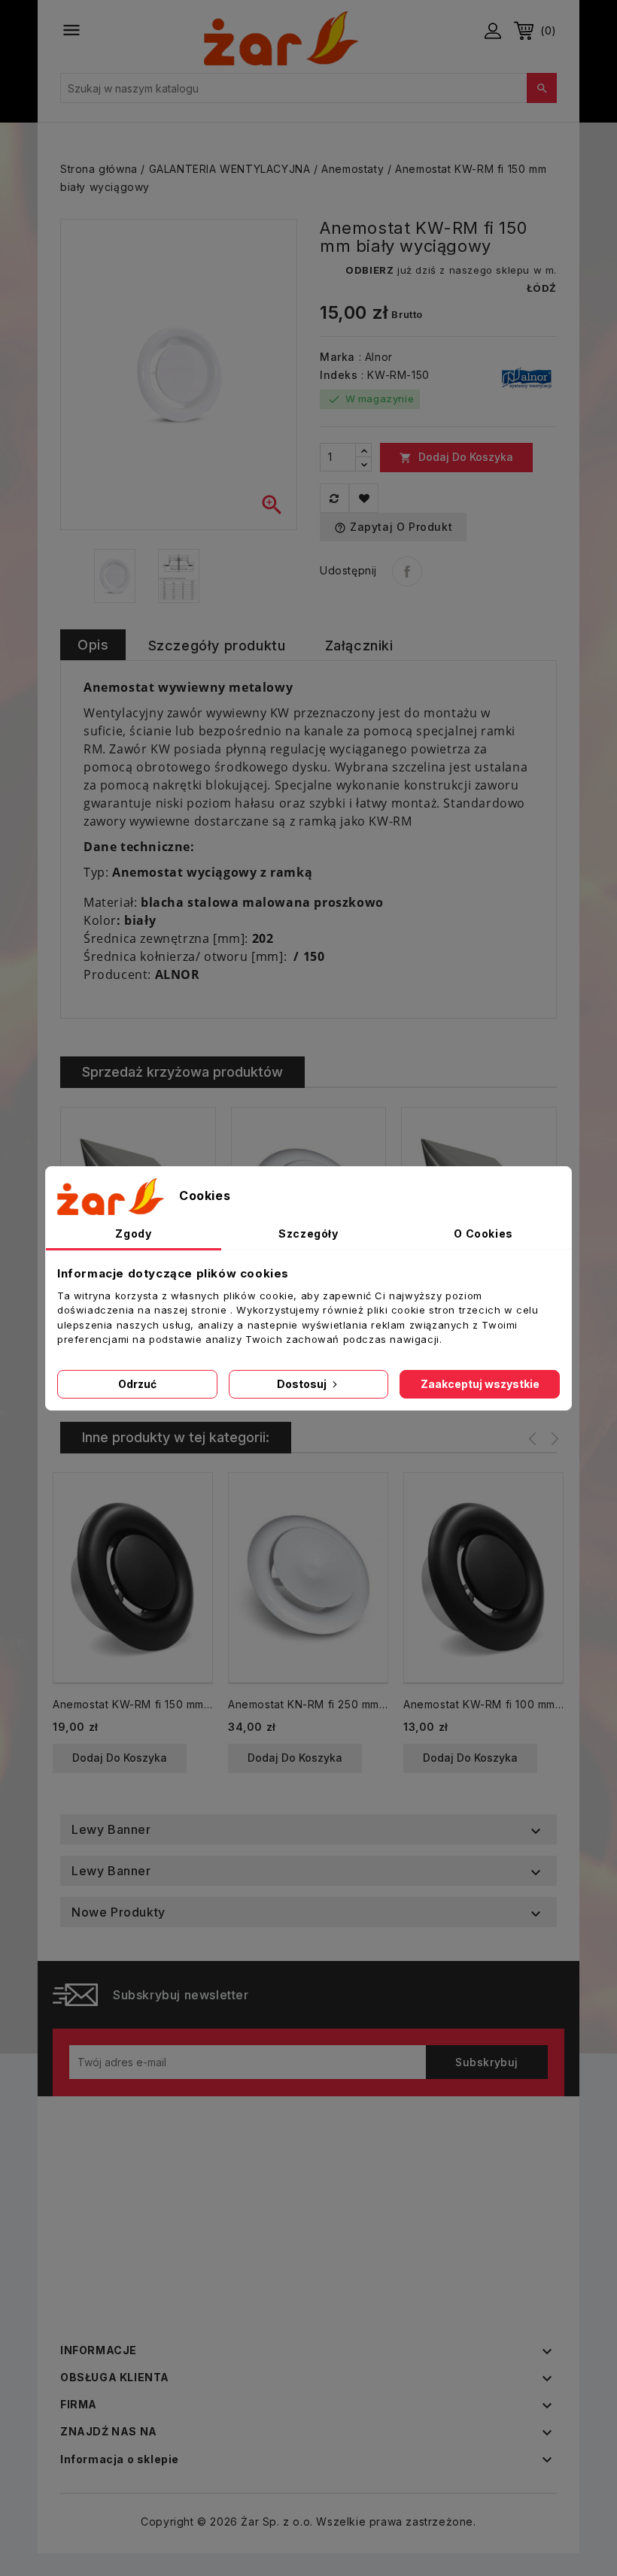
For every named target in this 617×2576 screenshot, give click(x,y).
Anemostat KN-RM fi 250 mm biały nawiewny (308, 1704)
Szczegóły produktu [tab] (217, 646)
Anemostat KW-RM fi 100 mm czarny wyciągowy (483, 1704)
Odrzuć (137, 1384)
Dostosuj (303, 1384)
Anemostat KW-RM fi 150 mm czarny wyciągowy (133, 1704)
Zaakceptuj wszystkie (480, 1384)
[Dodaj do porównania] (334, 498)
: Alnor (376, 357)
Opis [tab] (93, 645)
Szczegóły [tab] (308, 1233)
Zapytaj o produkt (393, 527)
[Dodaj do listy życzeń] (364, 498)
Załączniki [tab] (359, 646)
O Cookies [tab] (483, 1233)
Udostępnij (407, 571)
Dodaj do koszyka (456, 457)
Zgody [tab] (133, 1233)
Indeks (339, 375)
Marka (337, 357)
